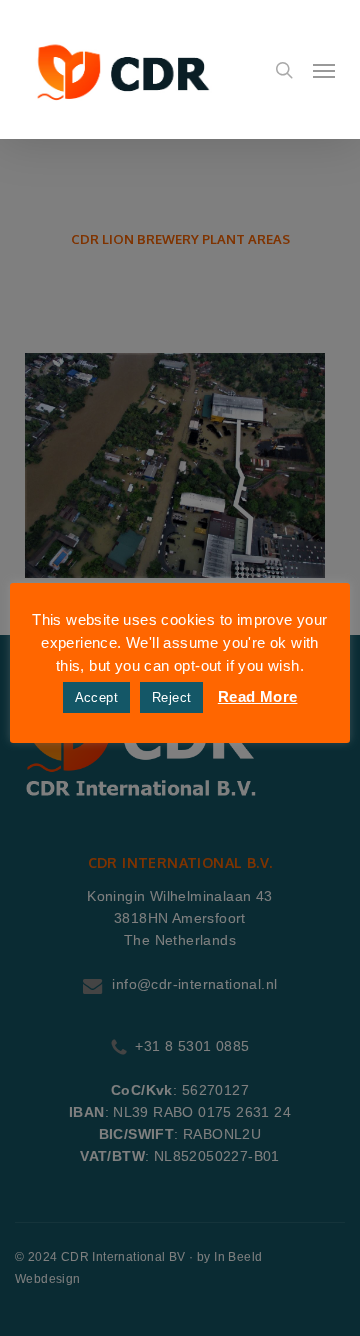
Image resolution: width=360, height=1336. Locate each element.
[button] (324, 70)
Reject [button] (171, 697)
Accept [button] (96, 697)
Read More (258, 696)
